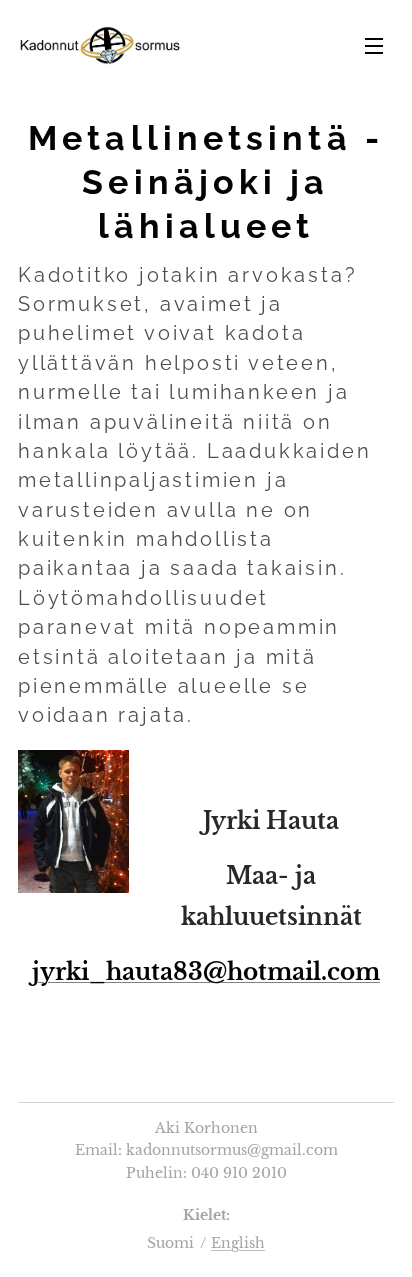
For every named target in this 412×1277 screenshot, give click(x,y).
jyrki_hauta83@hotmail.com (206, 972)
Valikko (374, 45)
